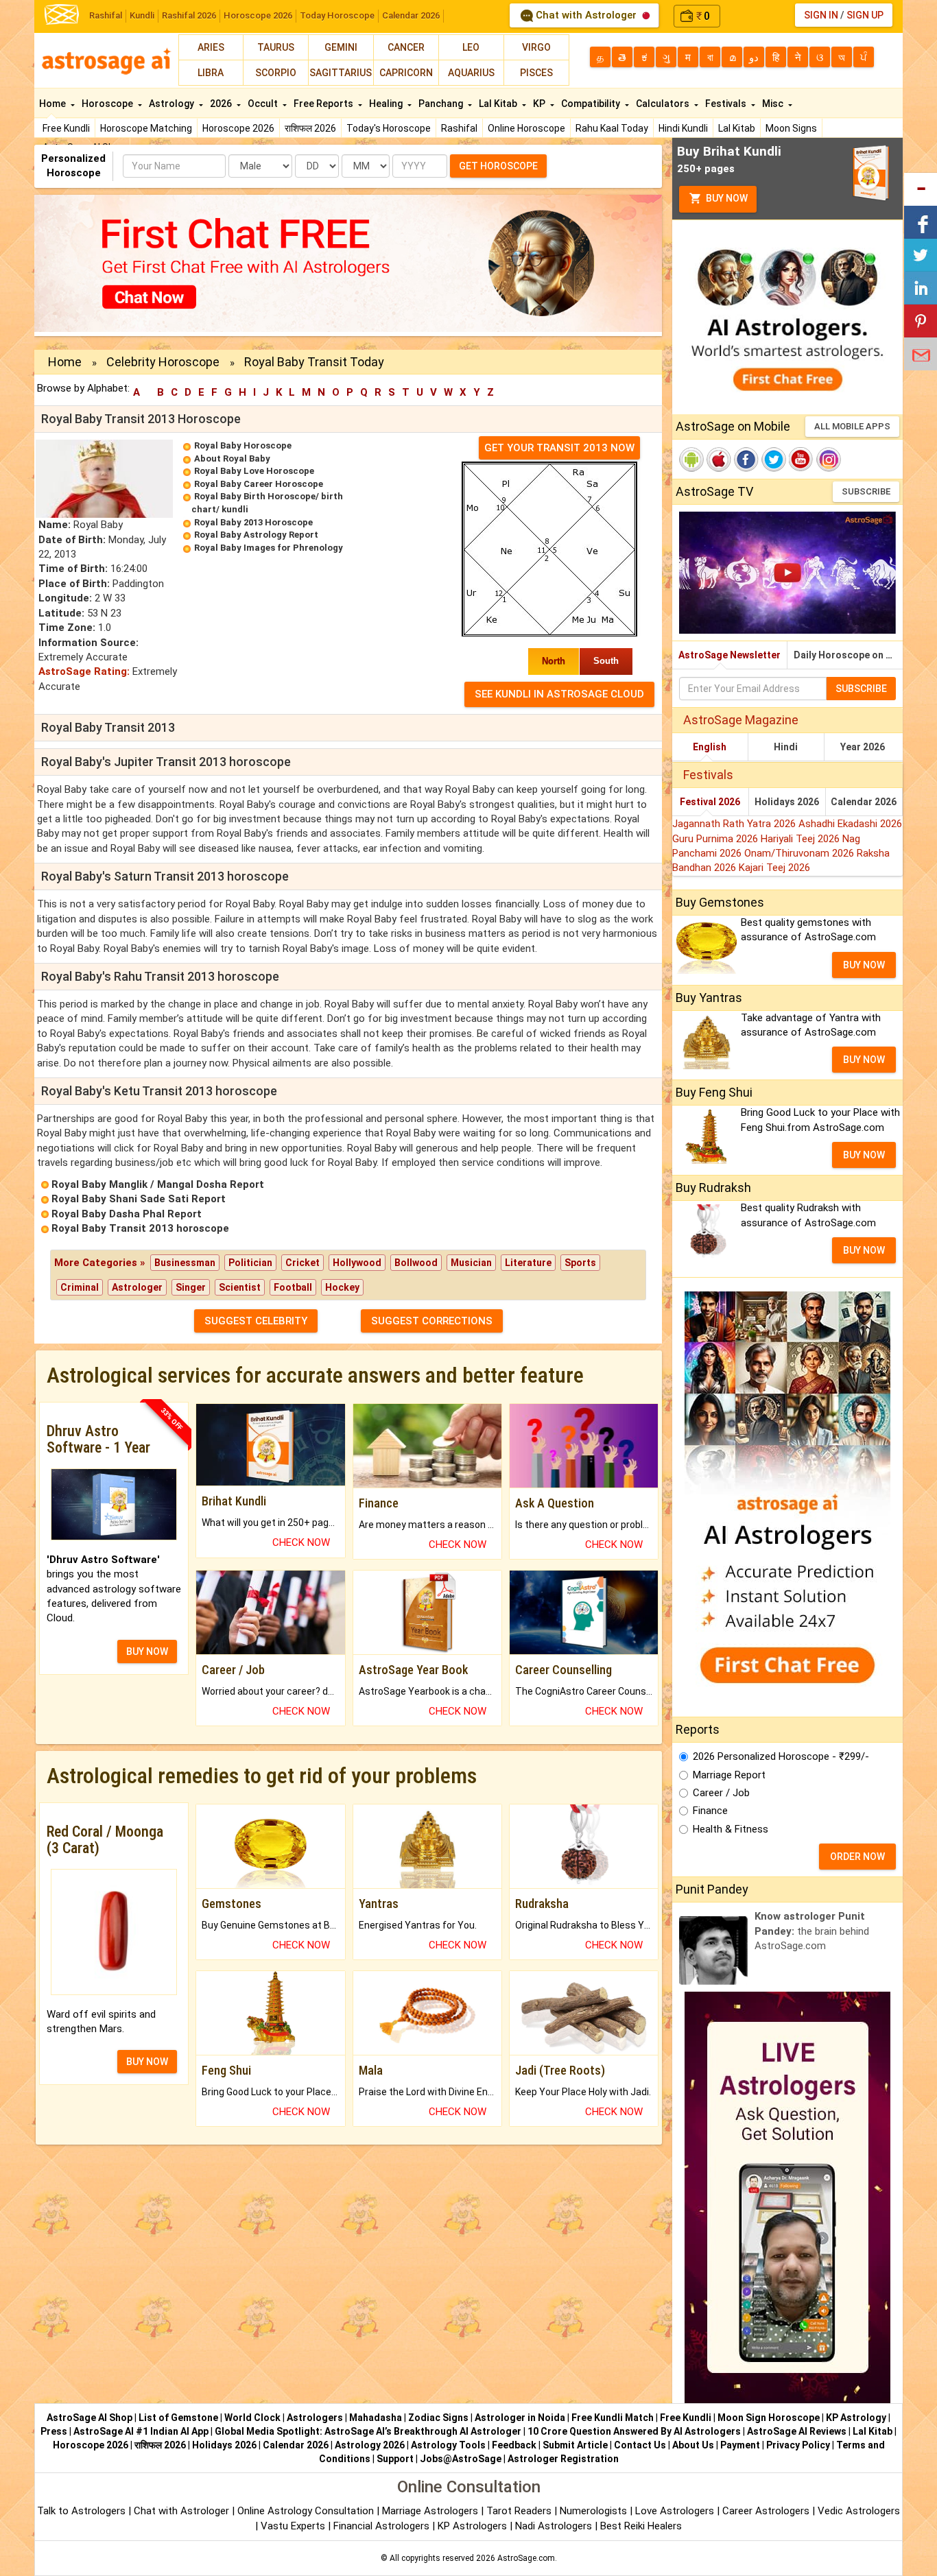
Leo (471, 47)
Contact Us (640, 2445)
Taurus (276, 47)
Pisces (536, 73)
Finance (710, 1811)
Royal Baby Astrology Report (256, 535)
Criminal (80, 1287)
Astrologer (137, 1287)
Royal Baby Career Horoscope (259, 484)
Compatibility (592, 104)
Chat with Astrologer (586, 15)
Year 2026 (863, 747)
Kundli (142, 15)
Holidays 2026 (787, 802)
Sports (580, 1263)
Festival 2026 (710, 802)
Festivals (727, 104)
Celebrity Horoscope (163, 362)
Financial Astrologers (381, 2526)
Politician (250, 1263)
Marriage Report (729, 1775)
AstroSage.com (526, 2558)
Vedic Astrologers (859, 2511)
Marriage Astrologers (431, 2511)
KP (540, 104)
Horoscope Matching (146, 128)
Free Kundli (66, 128)
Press (54, 2431)
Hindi (786, 747)
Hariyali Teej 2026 (802, 839)
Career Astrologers (766, 2511)
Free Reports (324, 104)
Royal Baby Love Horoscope (254, 471)
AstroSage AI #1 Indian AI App (141, 2431)
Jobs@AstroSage (461, 2459)
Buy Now (726, 198)
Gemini (341, 47)
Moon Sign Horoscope (769, 2418)
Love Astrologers (675, 2511)
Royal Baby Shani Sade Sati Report (139, 1199)
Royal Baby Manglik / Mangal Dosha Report (158, 1184)
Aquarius (471, 73)
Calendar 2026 (411, 15)
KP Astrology (856, 2418)
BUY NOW (147, 1651)
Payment (740, 2445)
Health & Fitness (731, 1829)
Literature (528, 1263)
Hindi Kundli (683, 128)
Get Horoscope (498, 166)
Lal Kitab (737, 128)
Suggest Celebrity (256, 1321)
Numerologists (595, 2511)
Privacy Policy (798, 2445)
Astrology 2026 (370, 2445)
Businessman (185, 1263)
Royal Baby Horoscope (243, 445)
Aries (211, 47)
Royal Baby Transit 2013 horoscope (140, 1228)
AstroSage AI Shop (90, 2418)
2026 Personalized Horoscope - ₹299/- (781, 1756)
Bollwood (416, 1263)
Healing (387, 104)
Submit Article (575, 2445)
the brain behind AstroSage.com (812, 1931)
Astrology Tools (448, 2445)
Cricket (303, 1263)
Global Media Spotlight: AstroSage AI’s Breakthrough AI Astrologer (368, 2431)
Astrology (173, 104)
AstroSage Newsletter (730, 655)
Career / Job (721, 1793)
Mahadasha (376, 2418)
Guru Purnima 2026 (716, 839)
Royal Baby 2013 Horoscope (253, 522)
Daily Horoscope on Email (848, 655)
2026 (222, 104)
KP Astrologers (474, 2526)
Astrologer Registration (563, 2459)
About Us (693, 2445)
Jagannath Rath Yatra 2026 (735, 824)
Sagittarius (341, 73)
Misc (774, 104)
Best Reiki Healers (641, 2526)
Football (293, 1287)
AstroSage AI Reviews (797, 2431)
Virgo (536, 47)
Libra (211, 73)
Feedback (514, 2445)
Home (54, 104)
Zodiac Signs (438, 2418)
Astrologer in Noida (520, 2418)
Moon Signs (791, 128)
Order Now (857, 1857)
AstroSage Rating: (84, 671)
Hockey (342, 1287)
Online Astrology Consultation (307, 2511)
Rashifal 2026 (189, 15)
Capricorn (406, 73)
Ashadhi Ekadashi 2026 (850, 824)
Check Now (301, 1542)
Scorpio (276, 73)
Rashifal (106, 15)
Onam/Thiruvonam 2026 (800, 853)
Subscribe (866, 491)
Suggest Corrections (432, 1321)
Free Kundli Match (613, 2418)
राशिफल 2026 (310, 128)
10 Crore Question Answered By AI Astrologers (634, 2431)
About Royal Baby (232, 458)
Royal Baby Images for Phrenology (269, 548)
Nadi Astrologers (554, 2526)
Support (395, 2459)
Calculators (664, 104)
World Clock (252, 2418)
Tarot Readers (520, 2511)
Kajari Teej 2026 (774, 868)
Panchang (442, 104)
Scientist (240, 1287)
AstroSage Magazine (741, 720)
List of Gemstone (178, 2418)
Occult (264, 104)
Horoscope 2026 (258, 15)
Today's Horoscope (389, 128)
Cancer (406, 47)
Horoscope (108, 104)
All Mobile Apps (852, 426)
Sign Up (865, 15)
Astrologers (315, 2418)
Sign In (821, 15)
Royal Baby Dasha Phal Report (127, 1214)
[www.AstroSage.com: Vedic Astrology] (62, 13)
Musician (471, 1263)
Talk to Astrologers (81, 2511)
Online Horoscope (526, 128)
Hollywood (357, 1263)
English (710, 747)
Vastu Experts (293, 2526)
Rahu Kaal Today (612, 128)
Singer (191, 1287)
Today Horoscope (337, 15)
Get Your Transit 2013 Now (559, 448)
